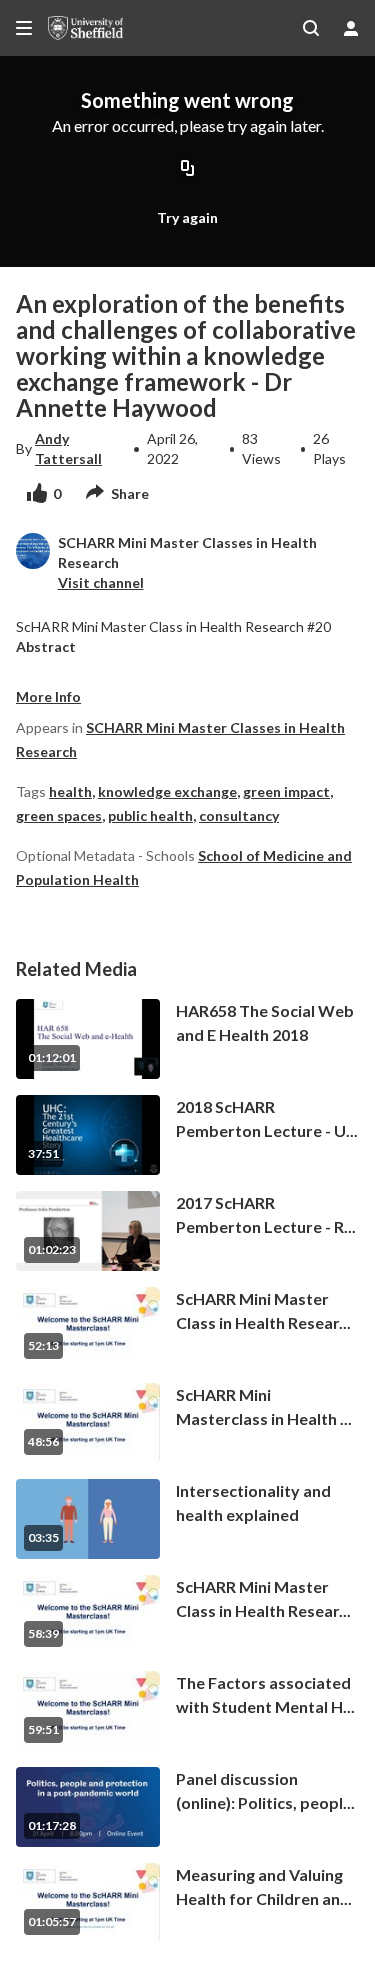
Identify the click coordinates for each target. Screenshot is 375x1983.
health (70, 791)
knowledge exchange (167, 791)
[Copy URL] (188, 169)
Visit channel (101, 582)
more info (48, 696)
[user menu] (351, 28)
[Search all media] (311, 28)
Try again (187, 217)
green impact (286, 791)
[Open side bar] (24, 28)
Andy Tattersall (68, 448)
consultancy (239, 815)
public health (150, 815)
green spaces (59, 815)
